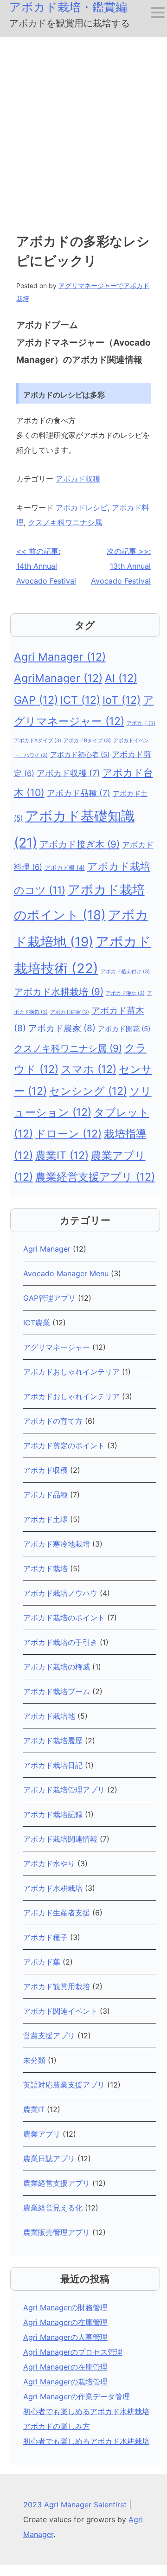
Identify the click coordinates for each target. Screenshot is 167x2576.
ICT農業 (37, 1323)
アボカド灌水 (125, 993)
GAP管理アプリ (49, 1298)
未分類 (34, 2060)
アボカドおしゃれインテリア (71, 1372)
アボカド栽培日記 (53, 1765)
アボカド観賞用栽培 (57, 1986)
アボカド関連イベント (60, 2011)
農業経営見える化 (53, 2208)
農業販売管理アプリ (57, 2232)
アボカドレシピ (82, 507)
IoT (122, 700)
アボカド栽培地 (49, 1716)
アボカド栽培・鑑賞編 (68, 7)
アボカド (141, 723)
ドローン (68, 1134)
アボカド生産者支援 (57, 1913)
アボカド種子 (45, 1937)
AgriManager (58, 678)
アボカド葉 (42, 1962)
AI (121, 678)
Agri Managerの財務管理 (65, 2307)
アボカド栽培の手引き (60, 1642)
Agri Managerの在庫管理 (65, 2322)
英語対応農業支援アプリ (64, 2085)
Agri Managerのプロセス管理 (73, 2352)
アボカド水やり (49, 1863)
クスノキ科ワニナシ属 (65, 522)
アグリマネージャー (57, 1347)
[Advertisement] (83, 125)
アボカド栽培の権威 (57, 1667)
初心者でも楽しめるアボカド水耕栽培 (86, 2411)
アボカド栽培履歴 (53, 1741)
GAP (36, 700)
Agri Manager (60, 657)
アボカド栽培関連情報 (60, 1839)
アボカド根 (65, 867)
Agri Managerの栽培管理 (65, 2382)
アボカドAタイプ (38, 741)
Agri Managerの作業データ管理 (77, 2396)
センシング (88, 1091)
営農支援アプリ (49, 2036)
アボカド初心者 (80, 755)
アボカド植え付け (125, 972)
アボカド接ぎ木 (80, 844)
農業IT (62, 1156)
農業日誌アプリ (49, 2158)
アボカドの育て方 (53, 1421)
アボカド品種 (79, 793)
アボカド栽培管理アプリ (64, 1790)
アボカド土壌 (45, 1519)
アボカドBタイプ (87, 741)
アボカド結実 (70, 1012)
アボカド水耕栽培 (59, 992)
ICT (80, 700)
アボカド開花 (124, 1029)
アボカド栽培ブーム (57, 1691)
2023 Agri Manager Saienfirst (76, 2505)
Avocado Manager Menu (66, 1273)
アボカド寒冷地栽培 (57, 1544)
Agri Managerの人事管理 (65, 2337)
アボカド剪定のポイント (64, 1445)
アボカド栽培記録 (53, 1814)
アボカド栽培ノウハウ (60, 1593)
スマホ (89, 1069)
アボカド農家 (62, 1028)
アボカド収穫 (78, 479)
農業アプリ (42, 2134)
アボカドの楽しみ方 (57, 2426)
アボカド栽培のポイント (64, 1618)
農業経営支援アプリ (95, 1177)
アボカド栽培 (45, 1568)
